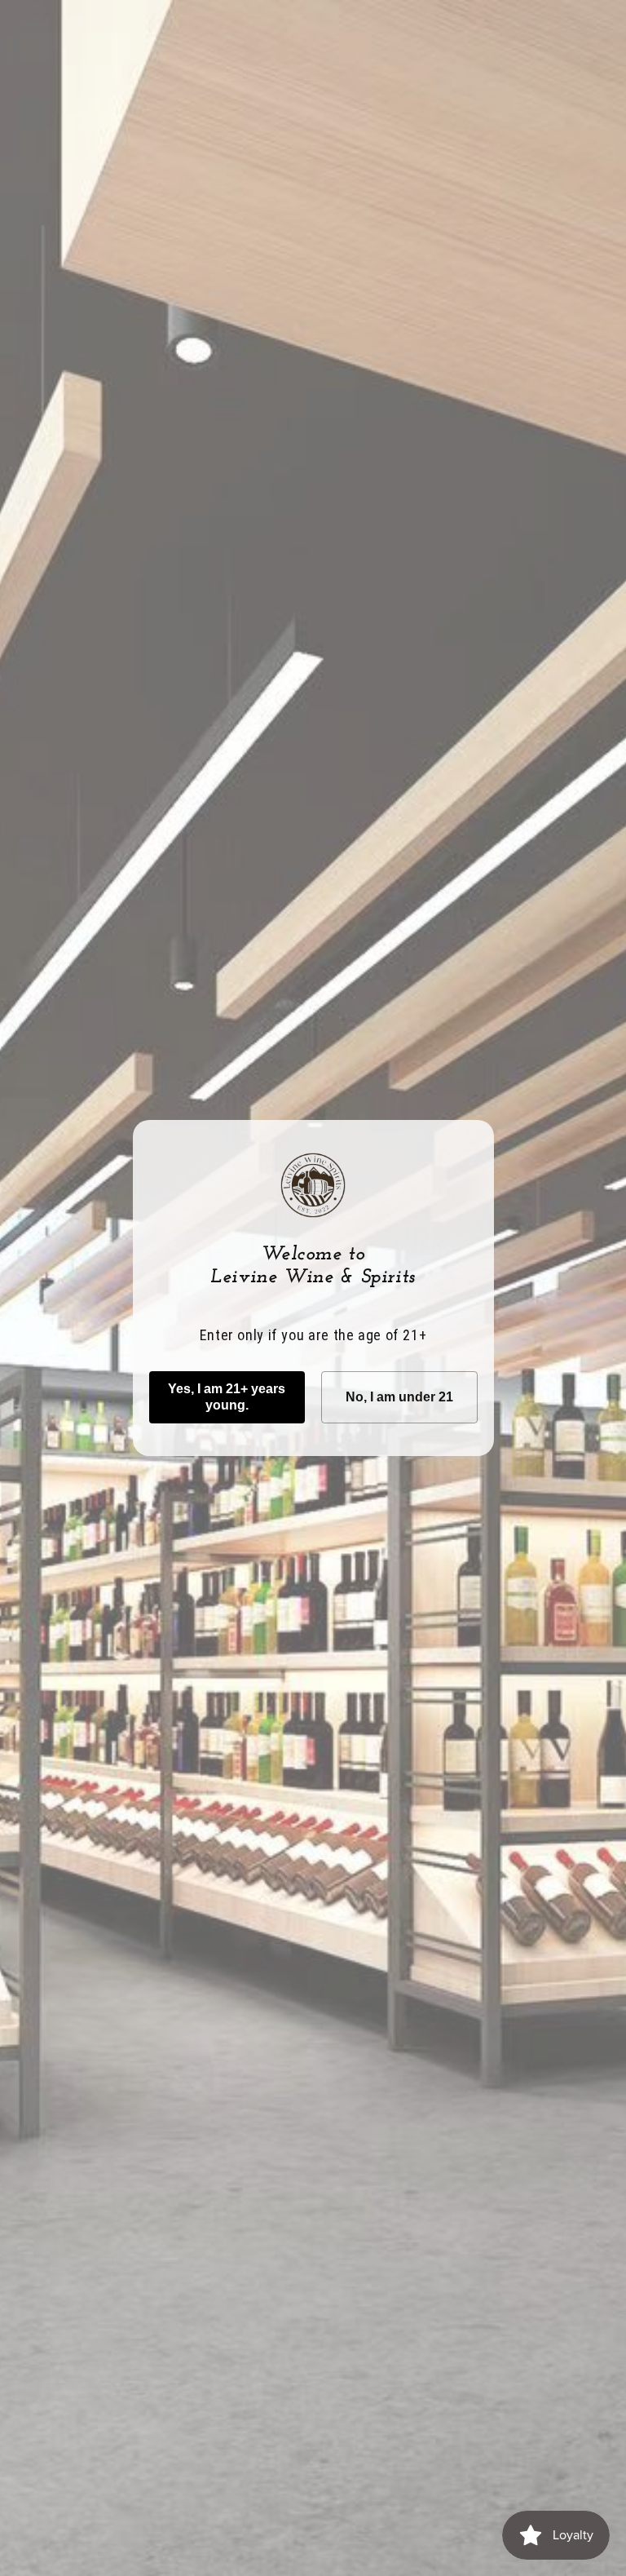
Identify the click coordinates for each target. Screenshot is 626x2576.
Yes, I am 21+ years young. (227, 1397)
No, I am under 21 (399, 1397)
